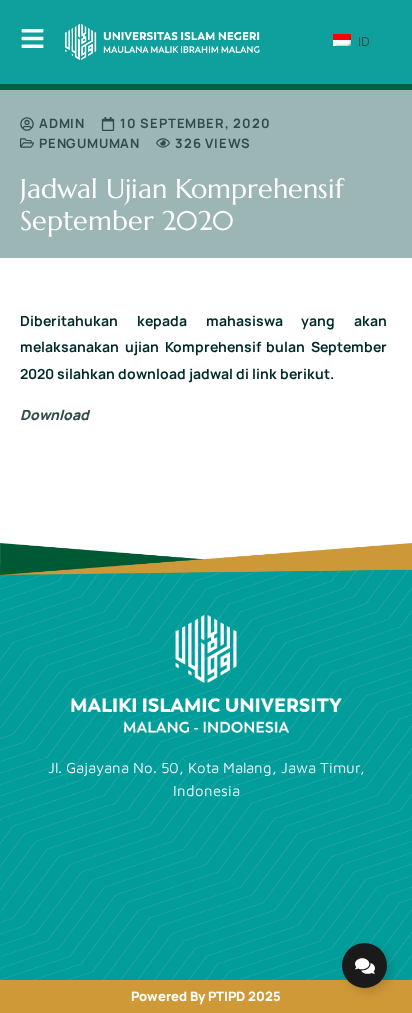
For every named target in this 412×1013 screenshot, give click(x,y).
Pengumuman (89, 143)
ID (362, 41)
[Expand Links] (364, 965)
